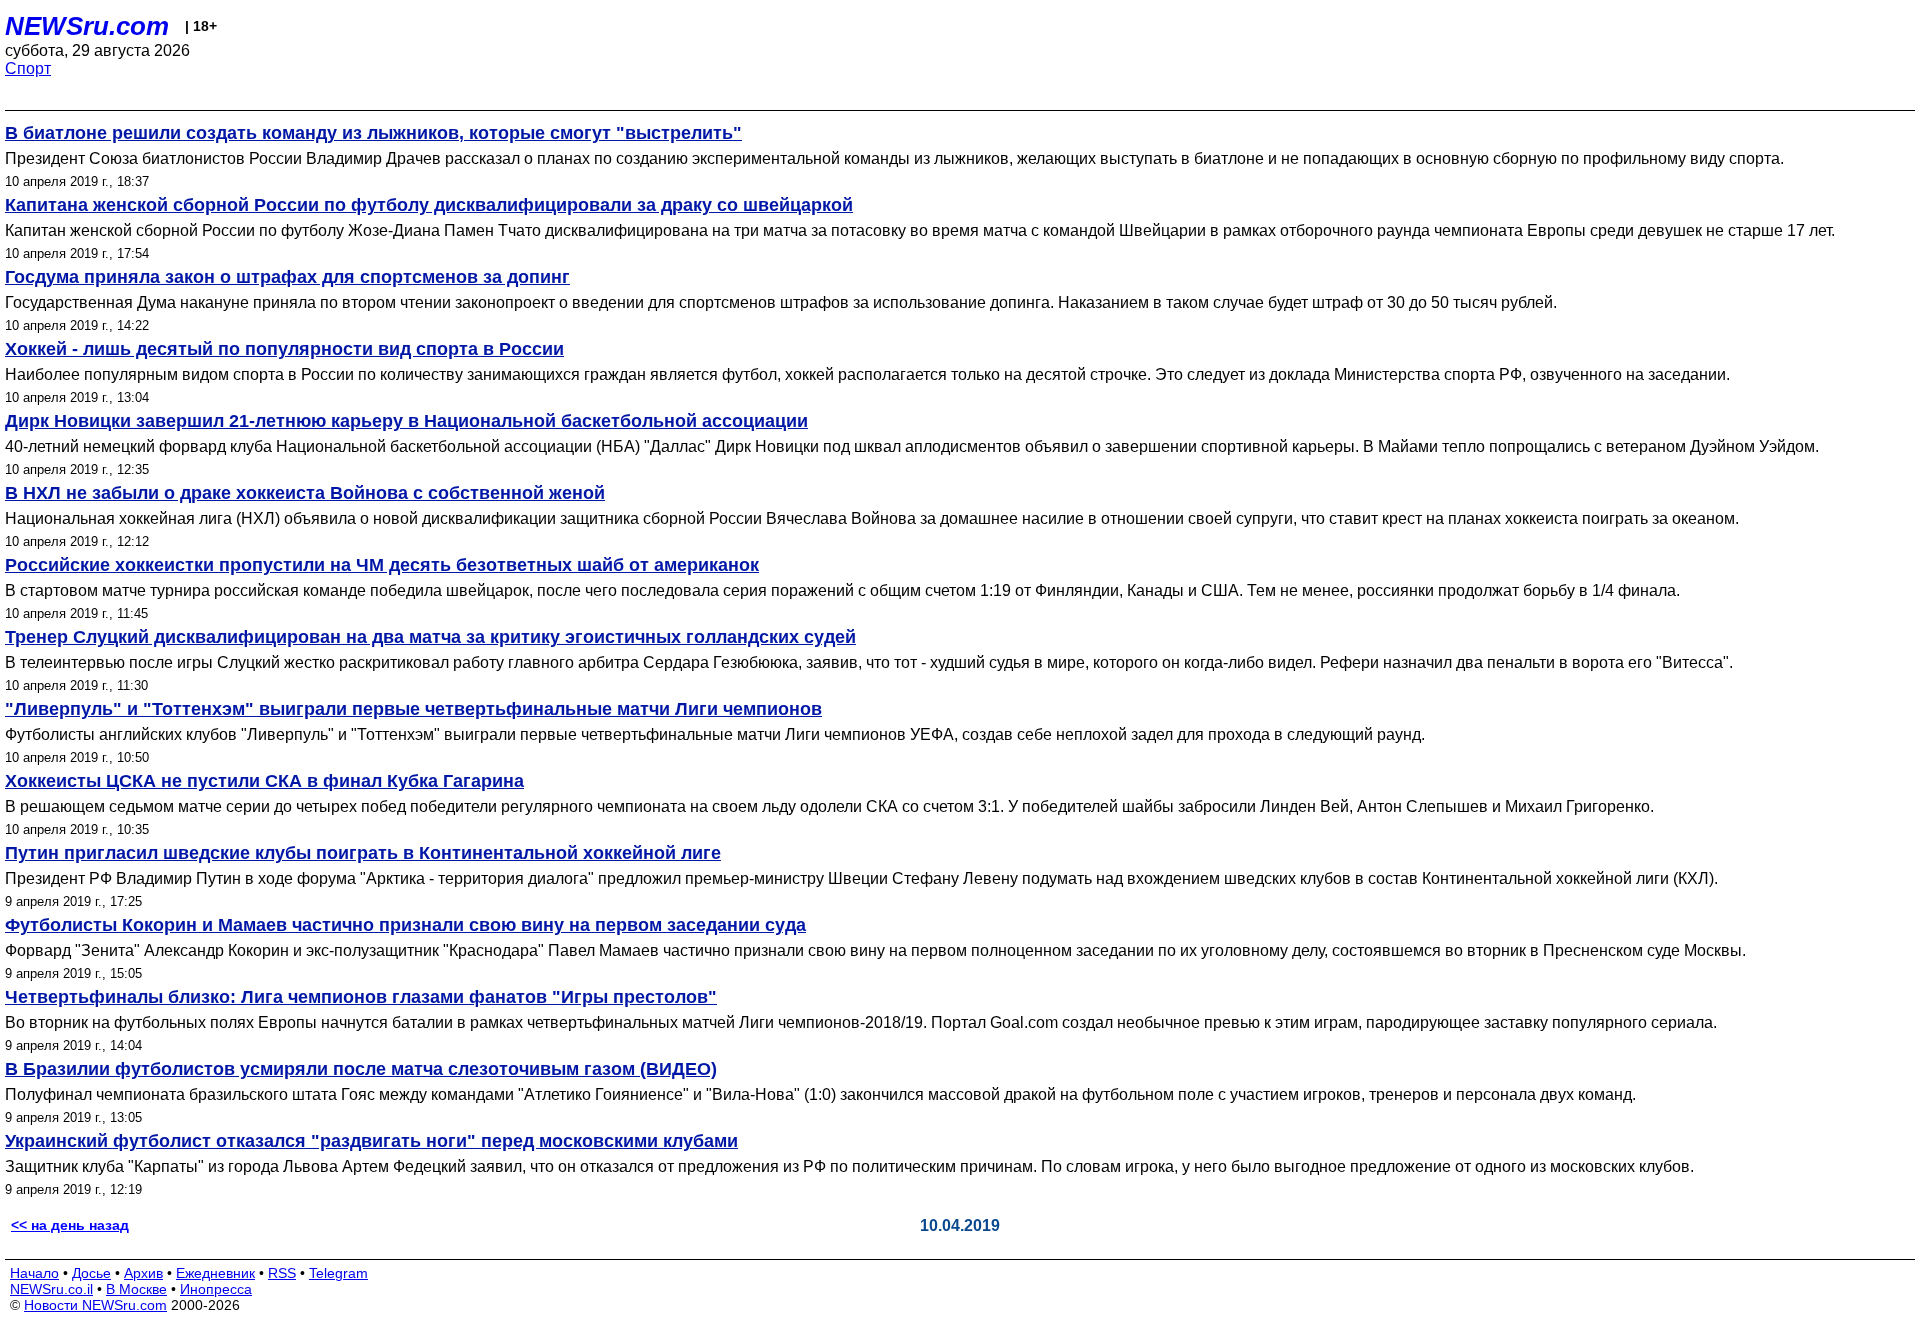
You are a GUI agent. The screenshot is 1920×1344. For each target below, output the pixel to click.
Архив (143, 1273)
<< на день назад (70, 1225)
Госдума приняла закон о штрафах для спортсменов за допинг (287, 277)
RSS (282, 1273)
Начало (34, 1273)
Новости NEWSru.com (95, 1305)
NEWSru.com (87, 26)
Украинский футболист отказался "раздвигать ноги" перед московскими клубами (371, 1141)
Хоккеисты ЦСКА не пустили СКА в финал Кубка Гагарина (264, 781)
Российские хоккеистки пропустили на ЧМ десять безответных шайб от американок (382, 565)
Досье (91, 1273)
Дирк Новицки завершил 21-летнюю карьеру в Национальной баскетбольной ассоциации (406, 421)
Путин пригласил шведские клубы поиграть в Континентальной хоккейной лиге (363, 853)
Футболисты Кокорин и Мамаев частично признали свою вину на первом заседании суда (405, 925)
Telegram (338, 1273)
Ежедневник (215, 1273)
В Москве (136, 1289)
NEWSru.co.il (51, 1289)
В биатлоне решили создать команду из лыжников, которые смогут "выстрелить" (373, 133)
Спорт (28, 68)
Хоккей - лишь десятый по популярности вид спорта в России (284, 349)
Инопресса (216, 1289)
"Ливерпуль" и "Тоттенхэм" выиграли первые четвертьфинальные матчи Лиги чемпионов (413, 709)
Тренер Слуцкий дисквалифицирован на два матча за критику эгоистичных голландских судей (430, 637)
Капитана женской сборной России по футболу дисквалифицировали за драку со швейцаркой (429, 205)
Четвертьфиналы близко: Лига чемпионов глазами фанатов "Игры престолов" (361, 997)
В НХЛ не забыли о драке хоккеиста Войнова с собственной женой (305, 493)
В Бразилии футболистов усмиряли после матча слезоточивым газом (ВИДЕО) (361, 1069)
